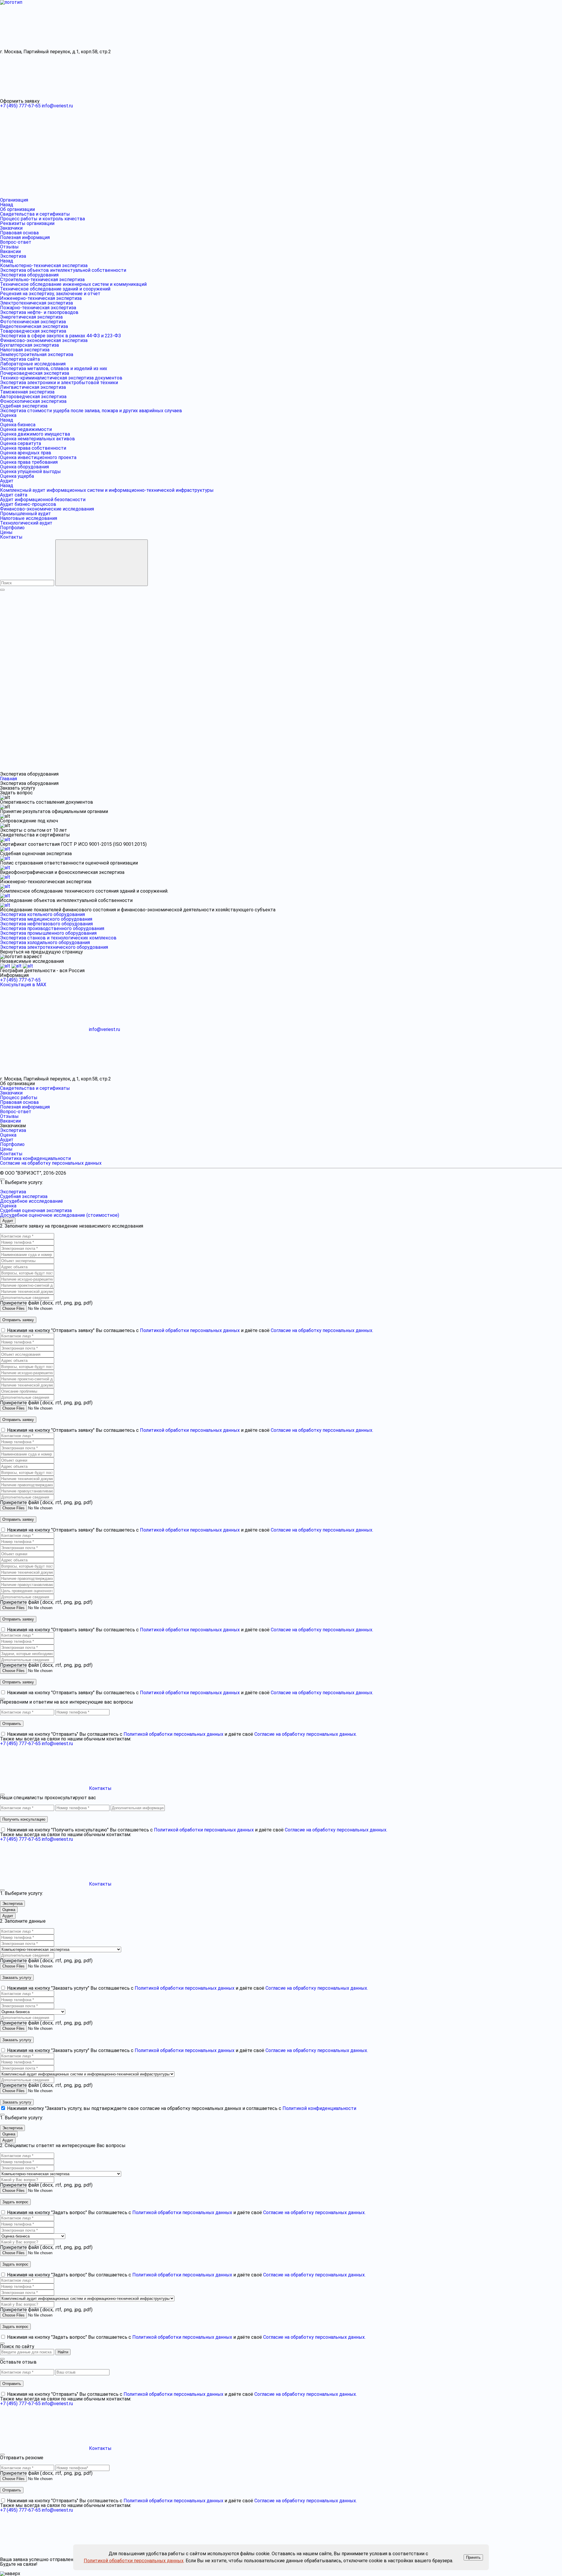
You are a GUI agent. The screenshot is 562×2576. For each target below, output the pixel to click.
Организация (14, 200)
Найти (63, 2352)
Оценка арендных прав (26, 453)
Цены (6, 532)
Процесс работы (19, 1098)
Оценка (8, 415)
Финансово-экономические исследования (47, 509)
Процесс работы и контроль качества (42, 219)
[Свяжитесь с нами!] (222, 769)
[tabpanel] (281, 1283)
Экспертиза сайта (20, 359)
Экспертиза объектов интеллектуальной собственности (63, 270)
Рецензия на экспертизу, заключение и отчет (50, 294)
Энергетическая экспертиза (31, 317)
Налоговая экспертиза (25, 350)
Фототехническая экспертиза (33, 322)
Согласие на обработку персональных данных (51, 1163)
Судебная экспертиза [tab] (24, 1196)
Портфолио (12, 528)
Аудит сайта (14, 495)
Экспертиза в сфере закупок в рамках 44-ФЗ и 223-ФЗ (60, 336)
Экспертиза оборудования (29, 275)
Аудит (7, 481)
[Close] (2, 1179)
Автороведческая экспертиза (33, 397)
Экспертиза (13, 256)
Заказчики (11, 228)
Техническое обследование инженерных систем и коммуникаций (73, 284)
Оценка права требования (29, 462)
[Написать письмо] (133, 769)
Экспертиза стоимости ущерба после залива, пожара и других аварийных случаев (91, 411)
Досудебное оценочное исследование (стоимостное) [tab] (60, 1215)
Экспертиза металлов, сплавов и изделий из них (54, 368)
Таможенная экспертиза (27, 392)
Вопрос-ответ (16, 242)
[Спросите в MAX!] (44, 769)
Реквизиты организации (27, 223)
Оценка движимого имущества (35, 434)
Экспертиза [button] (13, 1192)
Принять (473, 2557)
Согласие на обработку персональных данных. (322, 1330)
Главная (8, 779)
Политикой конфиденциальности (319, 2108)
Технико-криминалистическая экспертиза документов (61, 378)
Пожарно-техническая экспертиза (38, 308)
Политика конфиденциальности (35, 1158)
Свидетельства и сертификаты (35, 214)
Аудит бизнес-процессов (28, 504)
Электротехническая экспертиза (36, 303)
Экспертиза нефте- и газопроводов (39, 312)
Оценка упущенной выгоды (30, 471)
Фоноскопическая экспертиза (33, 401)
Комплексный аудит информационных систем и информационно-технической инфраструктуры (107, 490)
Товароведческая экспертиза (33, 331)
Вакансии (10, 251)
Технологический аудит (26, 523)
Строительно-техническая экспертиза (42, 280)
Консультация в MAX (23, 985)
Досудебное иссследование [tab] (31, 1201)
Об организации (17, 209)
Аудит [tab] (8, 1221)
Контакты (11, 537)
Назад (7, 205)
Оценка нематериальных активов (37, 439)
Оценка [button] (8, 1206)
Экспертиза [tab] (12, 1904)
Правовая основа (19, 233)
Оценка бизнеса (18, 425)
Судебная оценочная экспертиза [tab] (36, 1210)
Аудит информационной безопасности (43, 500)
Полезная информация (25, 237)
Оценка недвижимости (26, 429)
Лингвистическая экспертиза (33, 387)
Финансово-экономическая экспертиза (44, 340)
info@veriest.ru (57, 106)
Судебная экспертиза (24, 406)
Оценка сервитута (20, 443)
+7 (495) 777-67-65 (20, 106)
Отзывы (9, 247)
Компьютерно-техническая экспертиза (44, 265)
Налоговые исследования (29, 518)
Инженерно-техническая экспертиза (41, 298)
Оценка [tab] (9, 1910)
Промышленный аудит (25, 514)
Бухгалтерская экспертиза (29, 345)
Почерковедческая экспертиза (35, 373)
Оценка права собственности (33, 448)
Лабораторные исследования (33, 364)
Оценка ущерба (17, 476)
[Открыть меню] (2, 590)
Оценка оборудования (24, 467)
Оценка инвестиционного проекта (38, 457)
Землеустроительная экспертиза (37, 354)
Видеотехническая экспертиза (34, 326)
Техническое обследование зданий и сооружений (55, 289)
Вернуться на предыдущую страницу (41, 952)
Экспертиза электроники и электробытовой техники (59, 383)
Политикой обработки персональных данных (134, 2561)
